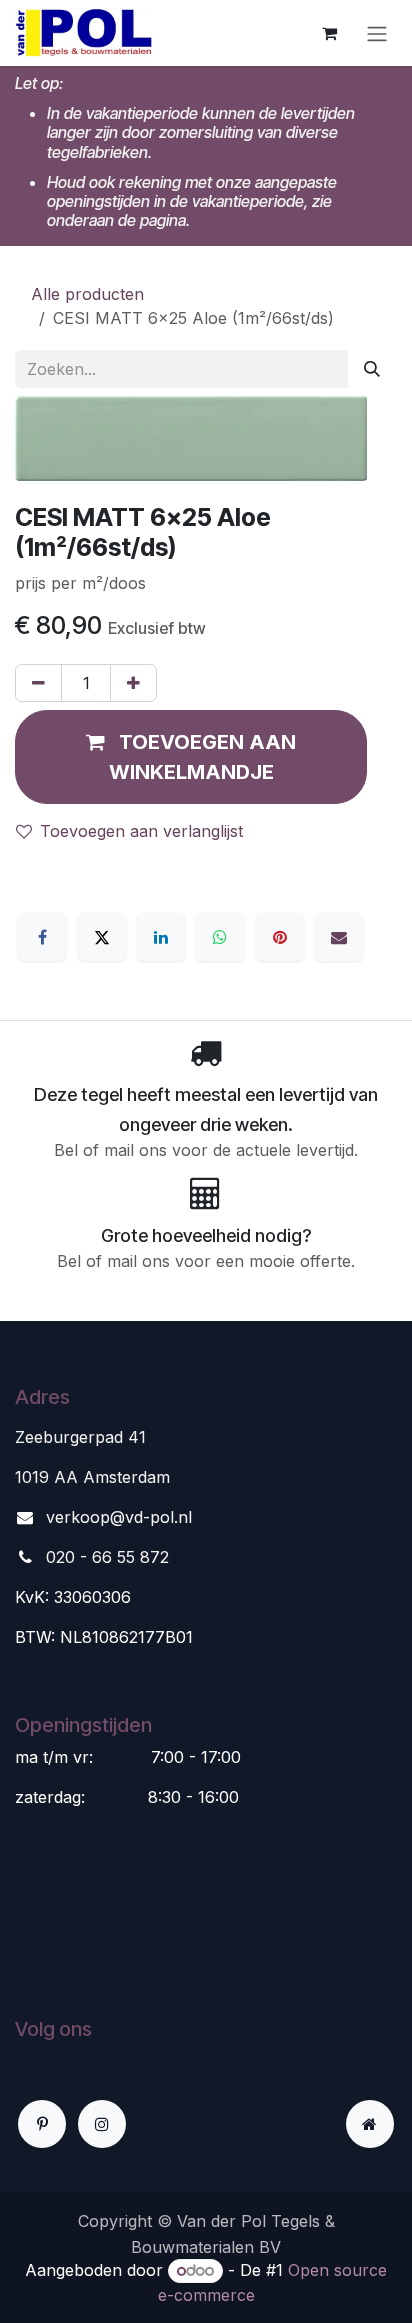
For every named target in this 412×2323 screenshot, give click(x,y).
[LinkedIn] (161, 937)
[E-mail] (339, 937)
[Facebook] (42, 937)
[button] (191, 757)
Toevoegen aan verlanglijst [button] (141, 831)
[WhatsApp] (220, 937)
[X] (102, 937)
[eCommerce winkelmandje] (329, 33)
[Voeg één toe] (133, 683)
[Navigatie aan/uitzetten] (377, 33)
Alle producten (87, 294)
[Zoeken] (372, 369)
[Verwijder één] (38, 683)
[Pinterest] (280, 937)
